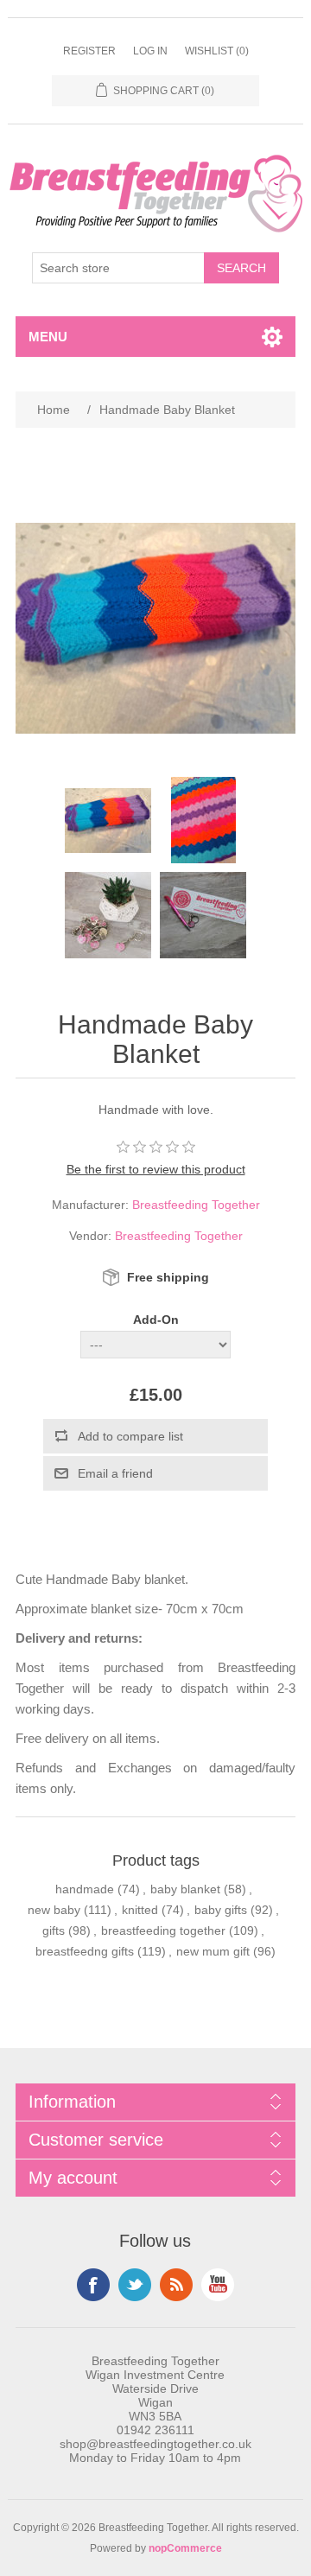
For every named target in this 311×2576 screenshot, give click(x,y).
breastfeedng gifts (85, 1951)
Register (89, 51)
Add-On (156, 1320)
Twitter (135, 2285)
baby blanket (185, 1889)
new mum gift (213, 1951)
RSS (176, 2285)
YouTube (218, 2285)
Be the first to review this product (156, 1169)
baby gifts (221, 1910)
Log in (150, 51)
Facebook (93, 2285)
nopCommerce (185, 2548)
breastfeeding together (163, 1930)
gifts (54, 1930)
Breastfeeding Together (196, 1205)
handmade (85, 1889)
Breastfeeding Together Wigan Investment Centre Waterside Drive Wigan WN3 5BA (155, 2388)
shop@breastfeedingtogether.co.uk (155, 2444)
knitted (140, 1910)
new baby (54, 1910)
